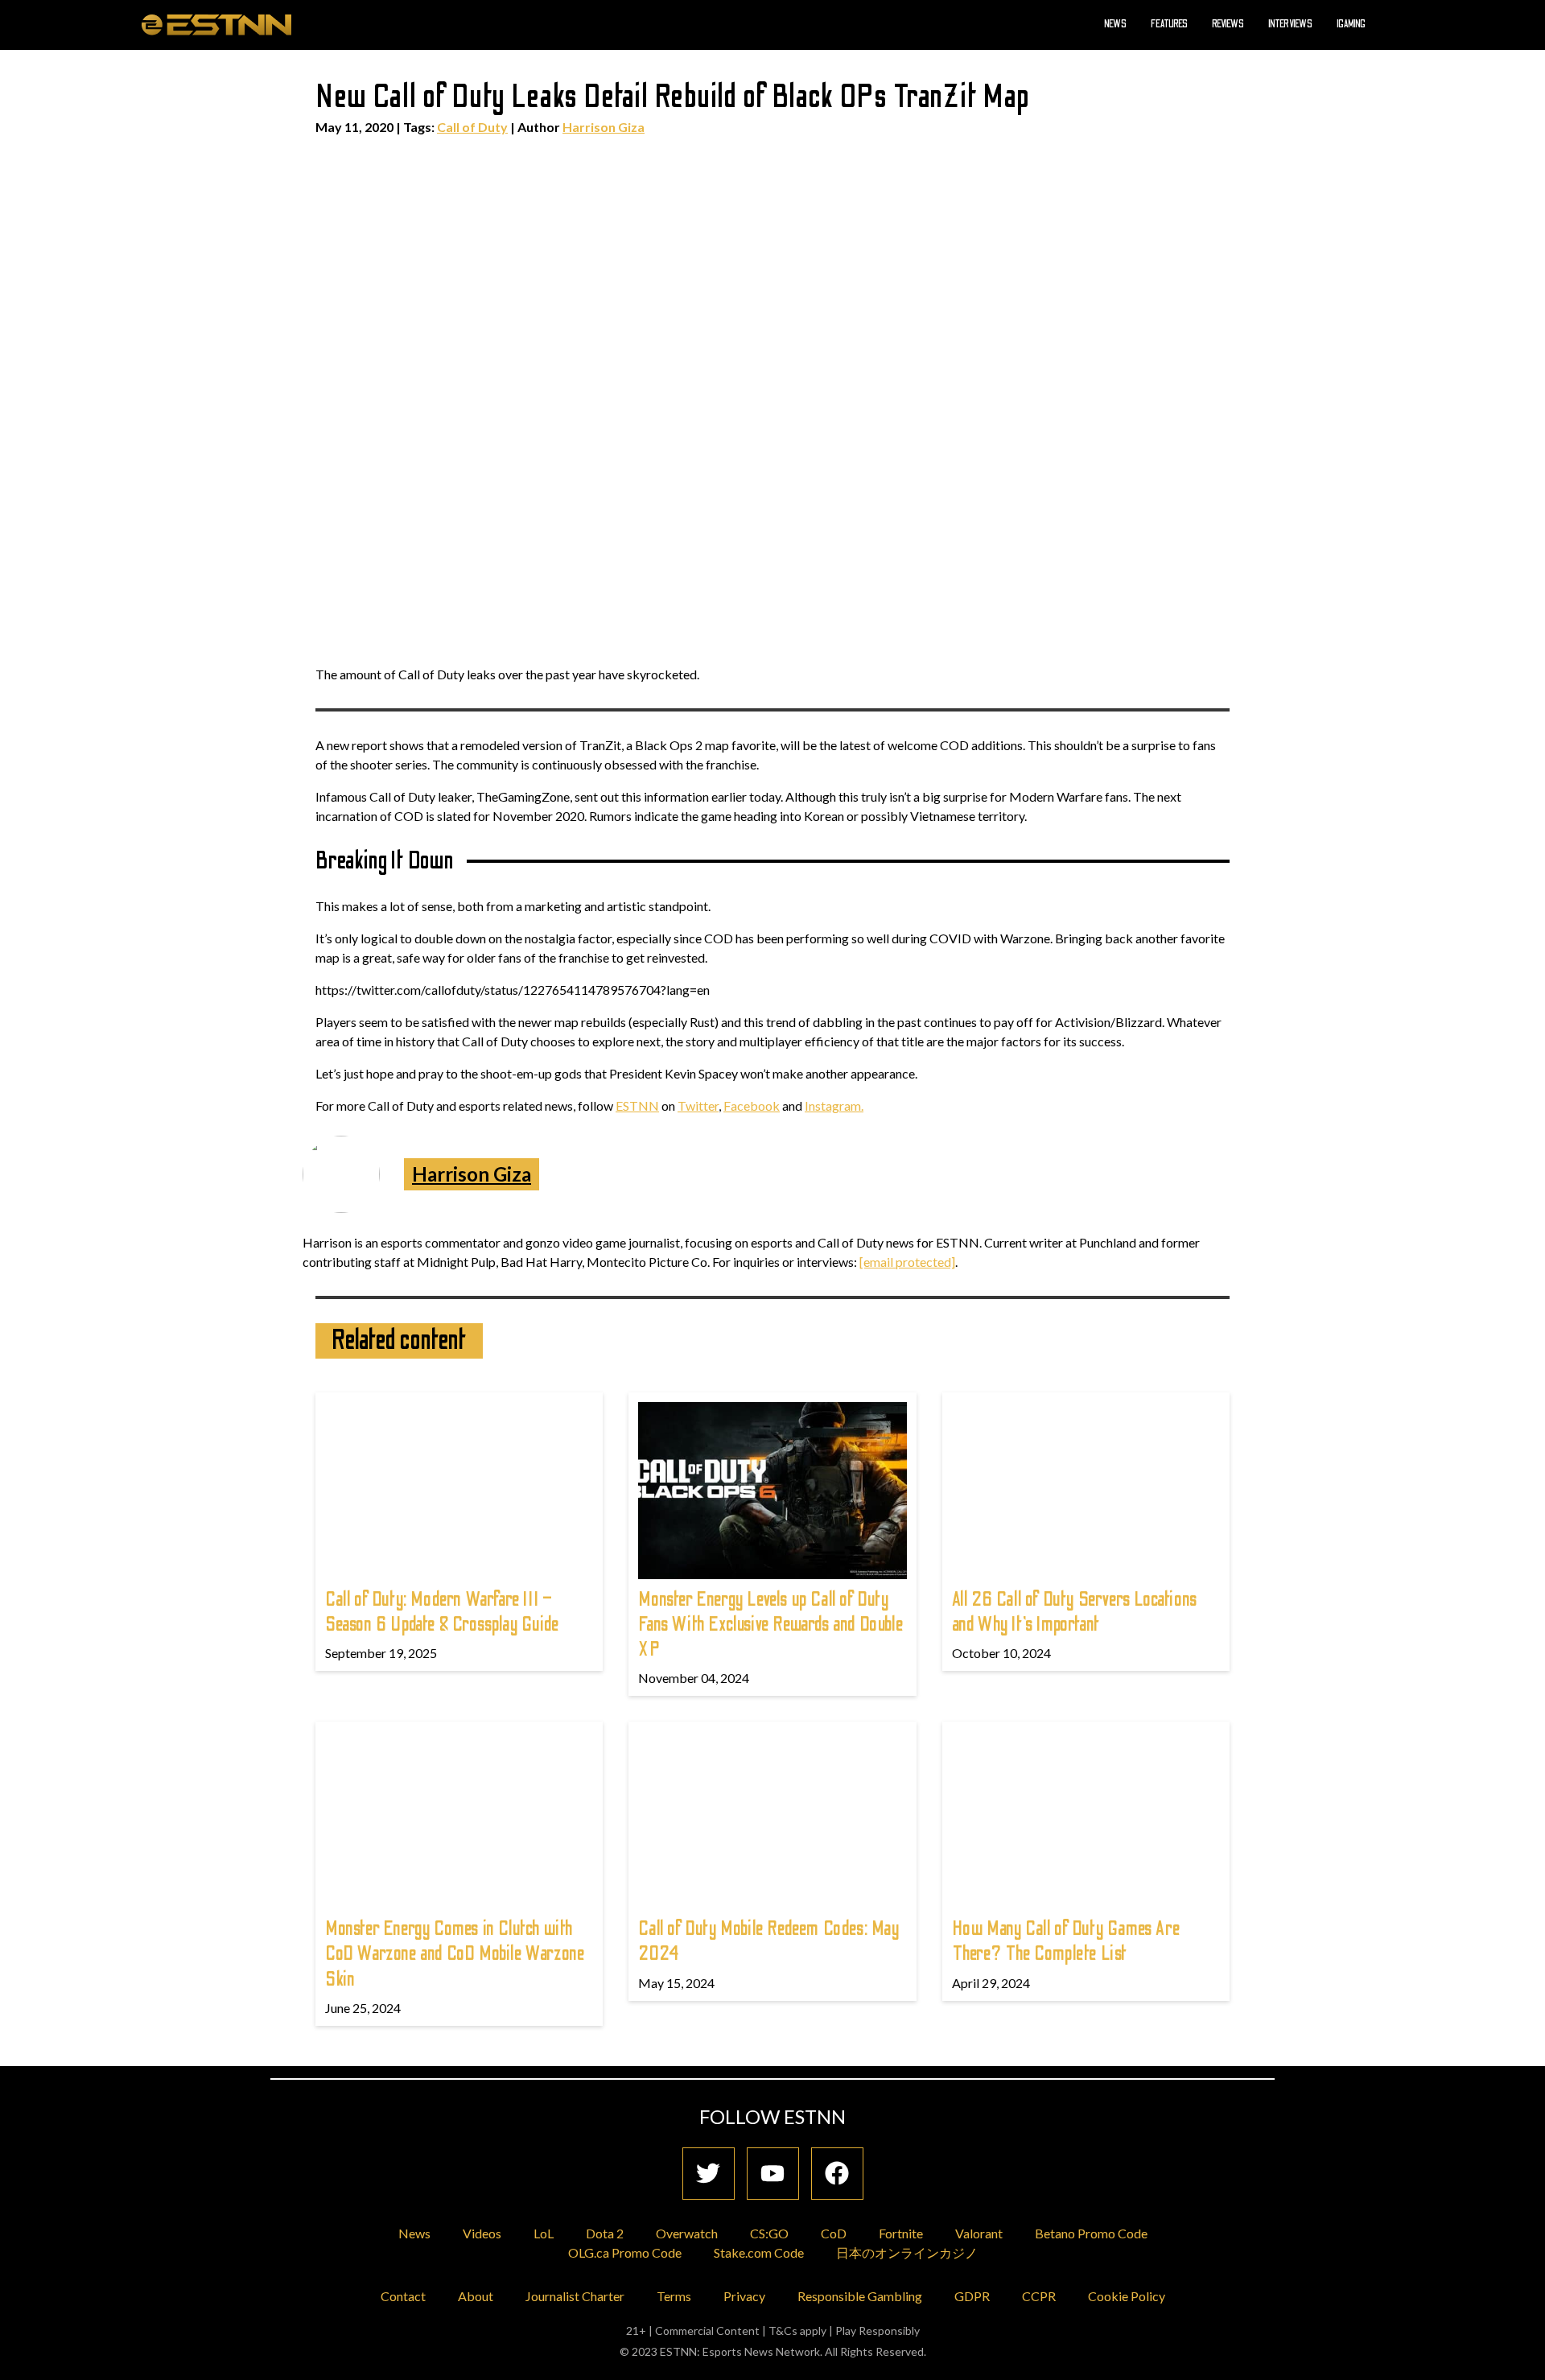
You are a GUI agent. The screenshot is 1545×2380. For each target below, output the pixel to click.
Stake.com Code (759, 2252)
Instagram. (834, 1105)
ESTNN (637, 1105)
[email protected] (907, 1262)
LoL (544, 2233)
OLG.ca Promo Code (625, 2252)
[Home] (216, 24)
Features (1169, 24)
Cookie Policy (1127, 2296)
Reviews (1228, 24)
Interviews (1290, 24)
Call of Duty (472, 127)
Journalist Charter (575, 2296)
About (476, 2296)
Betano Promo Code (1091, 2233)
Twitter (698, 1105)
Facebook (752, 1105)
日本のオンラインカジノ (907, 2252)
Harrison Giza (604, 127)
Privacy (744, 2296)
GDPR (972, 2296)
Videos (482, 2233)
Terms (674, 2296)
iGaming (1351, 24)
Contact (403, 2296)
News (1115, 24)
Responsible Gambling (860, 2296)
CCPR (1039, 2296)
